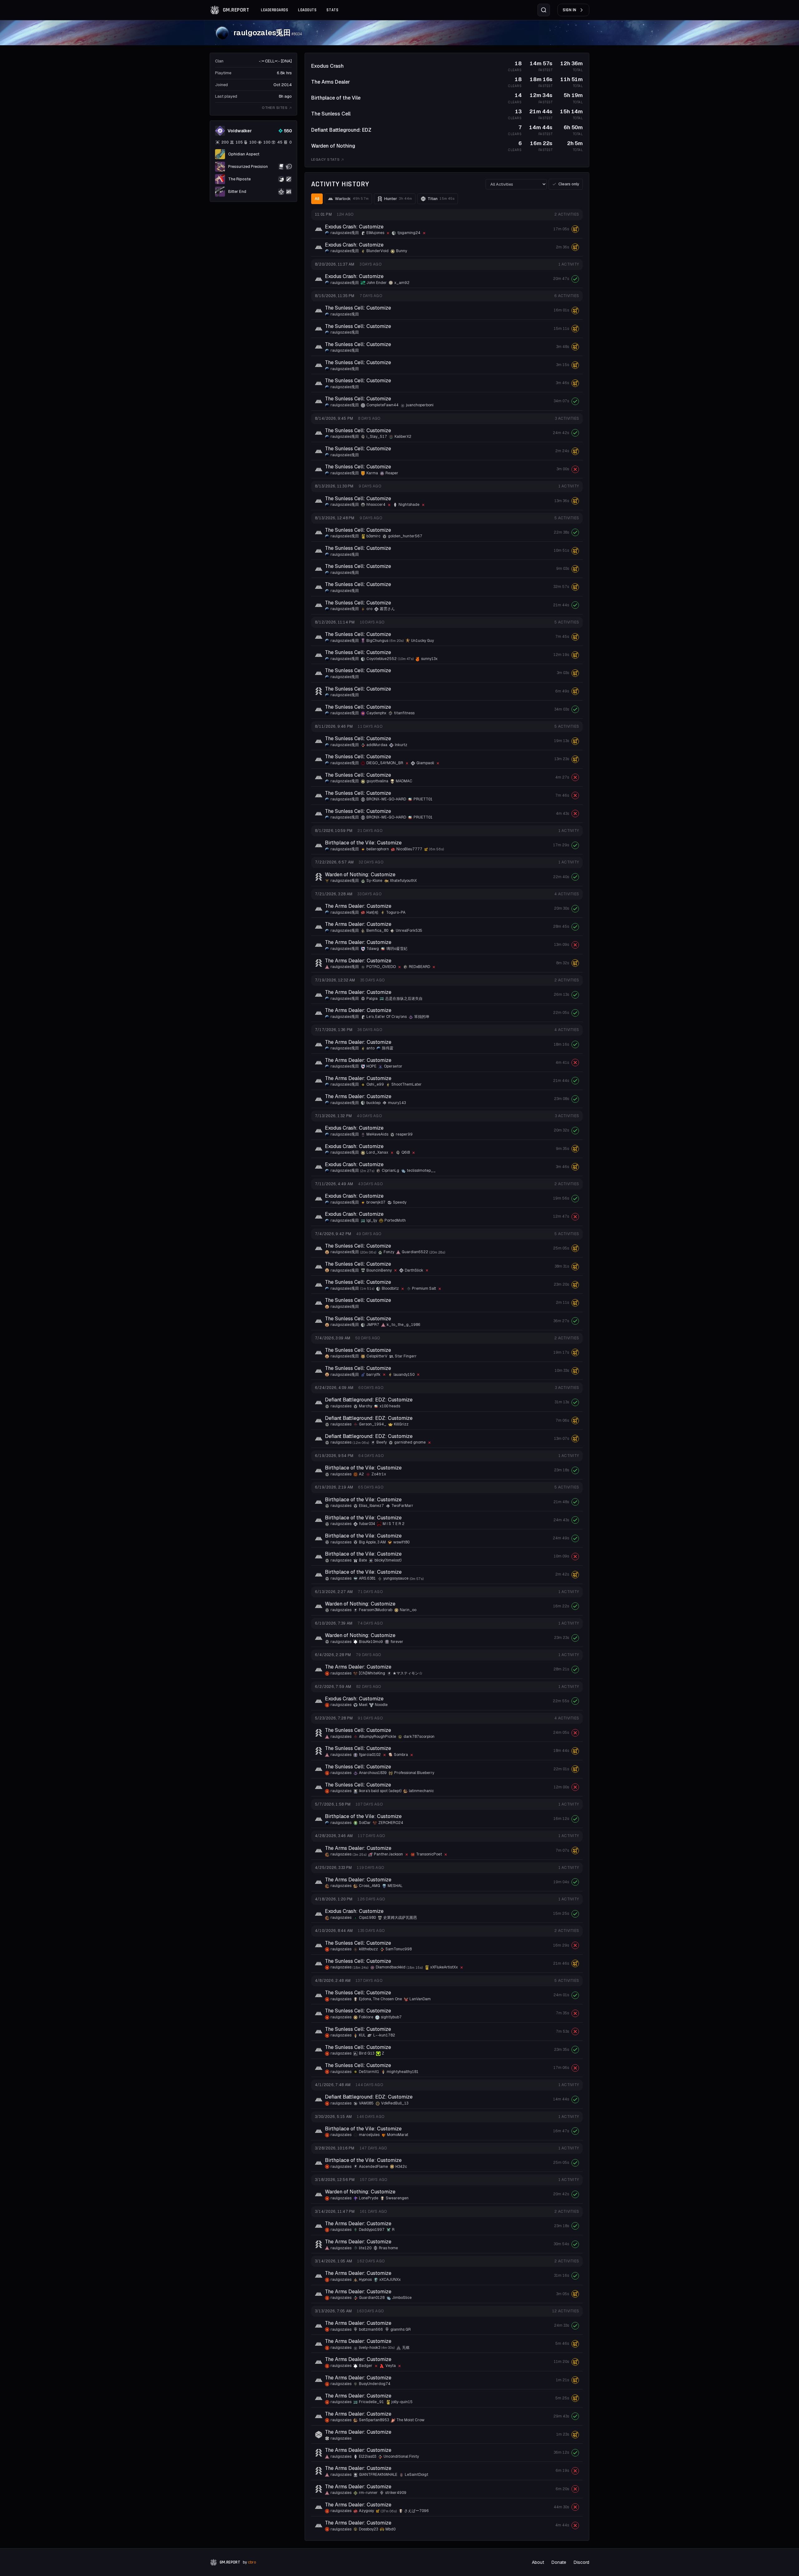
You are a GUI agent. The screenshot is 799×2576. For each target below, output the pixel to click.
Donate (559, 2562)
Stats (332, 10)
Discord (581, 2562)
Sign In (570, 10)
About (538, 2562)
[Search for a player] (544, 10)
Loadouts (307, 10)
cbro (252, 2562)
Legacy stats (325, 159)
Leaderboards (275, 10)
